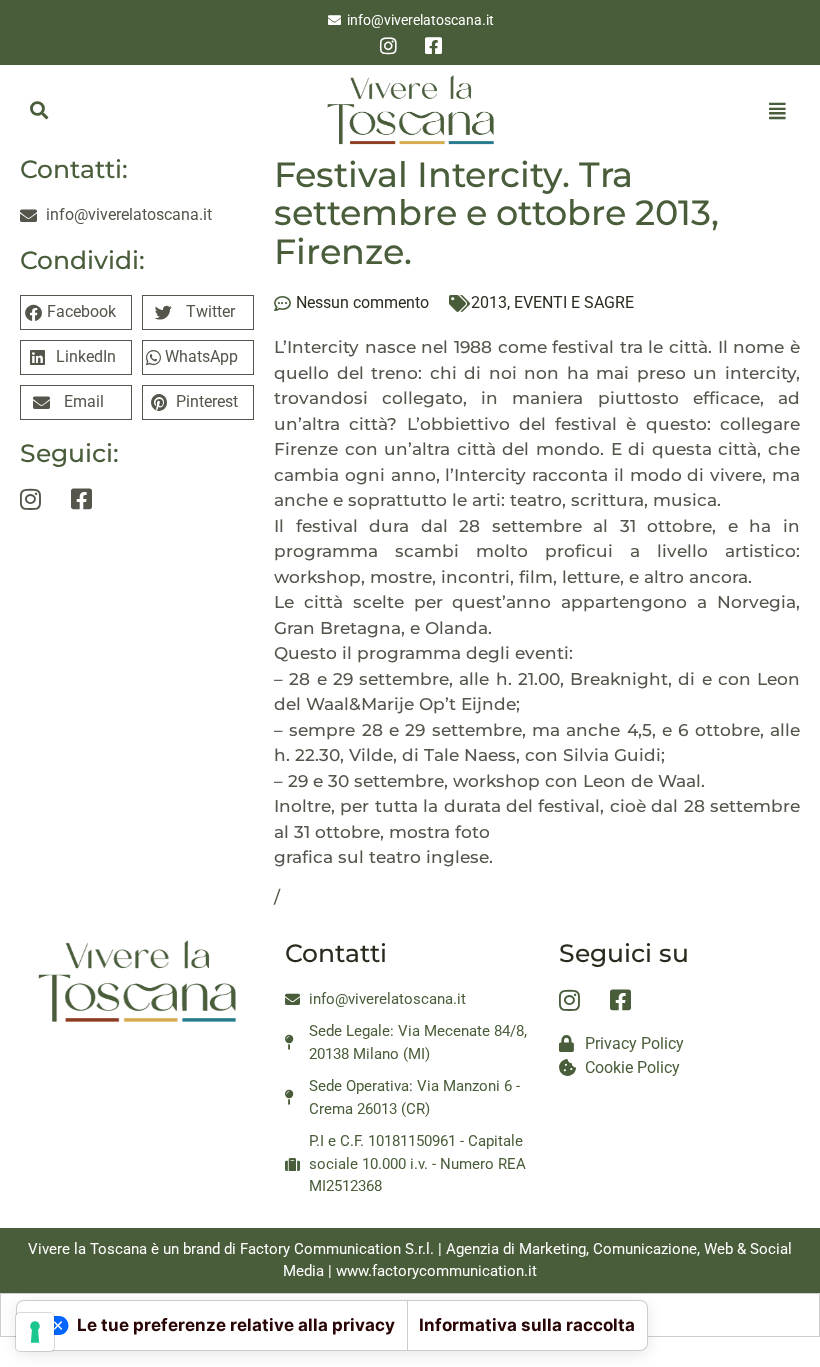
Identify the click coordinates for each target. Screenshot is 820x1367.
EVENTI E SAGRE (574, 302)
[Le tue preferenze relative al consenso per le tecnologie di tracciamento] (35, 1332)
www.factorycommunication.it (436, 1271)
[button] (38, 110)
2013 (489, 302)
